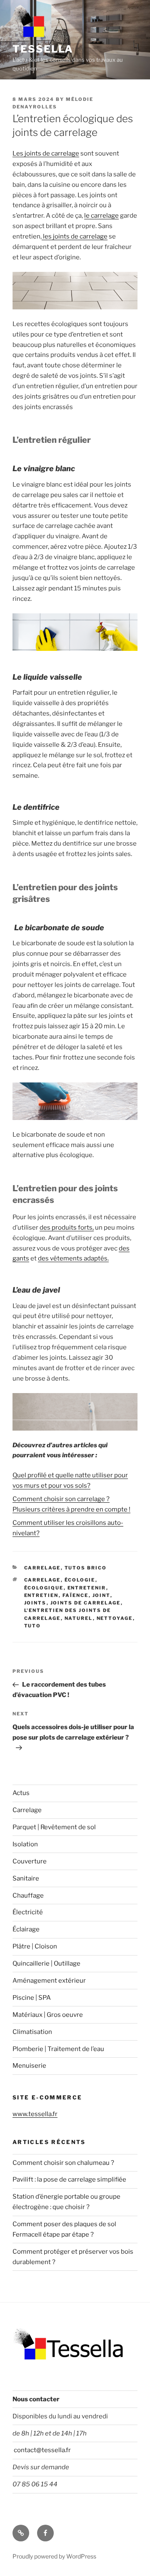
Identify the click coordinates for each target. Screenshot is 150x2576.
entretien (41, 1595)
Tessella (43, 49)
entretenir (87, 1588)
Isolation (25, 1844)
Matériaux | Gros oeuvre (48, 2015)
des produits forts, (67, 1228)
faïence (76, 1595)
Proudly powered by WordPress (54, 2556)
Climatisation (32, 2032)
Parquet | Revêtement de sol (54, 1827)
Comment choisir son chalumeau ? (63, 2163)
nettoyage (115, 1618)
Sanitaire (26, 1878)
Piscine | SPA (32, 1998)
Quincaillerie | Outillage (46, 1963)
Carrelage (42, 1568)
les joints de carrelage (75, 236)
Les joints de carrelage (46, 153)
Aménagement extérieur (49, 1981)
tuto (33, 1626)
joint (101, 1595)
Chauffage (28, 1896)
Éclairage (26, 1929)
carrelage (42, 1580)
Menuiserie (29, 2066)
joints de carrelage (86, 1603)
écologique (44, 1588)
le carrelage (101, 216)
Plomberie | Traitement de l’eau (58, 2049)
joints (35, 1603)
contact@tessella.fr (42, 2450)
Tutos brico (86, 1568)
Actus (21, 1793)
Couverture (30, 1861)
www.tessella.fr (35, 2114)
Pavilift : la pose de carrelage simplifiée (69, 2179)
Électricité (28, 1912)
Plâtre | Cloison (35, 1946)
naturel (79, 1618)
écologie (80, 1580)
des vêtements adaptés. (73, 1258)
